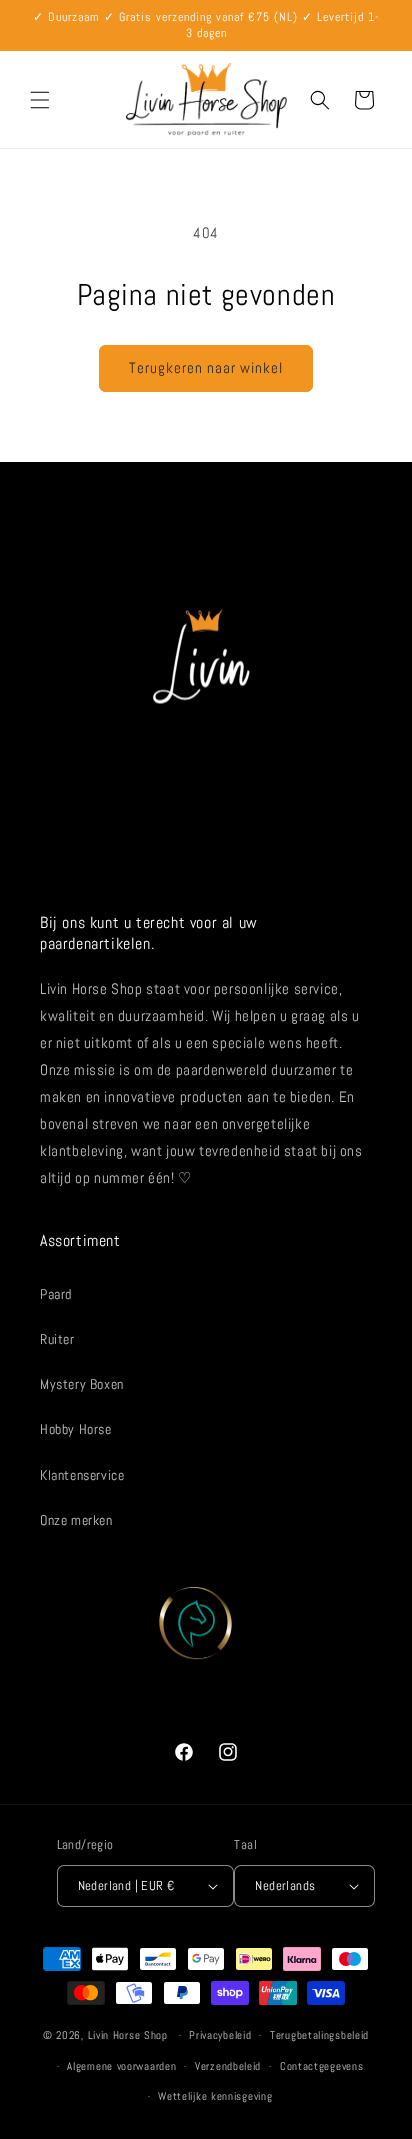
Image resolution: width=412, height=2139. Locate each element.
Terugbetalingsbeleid (319, 2035)
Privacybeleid (220, 2035)
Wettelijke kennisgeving (215, 2096)
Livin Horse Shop (128, 2035)
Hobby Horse (76, 1429)
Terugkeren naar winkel (206, 367)
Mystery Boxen (82, 1384)
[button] (40, 100)
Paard (56, 1294)
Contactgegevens (322, 2066)
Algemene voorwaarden (121, 2066)
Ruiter (57, 1339)
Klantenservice (82, 1475)
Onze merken (76, 1520)
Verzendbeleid (228, 2066)
